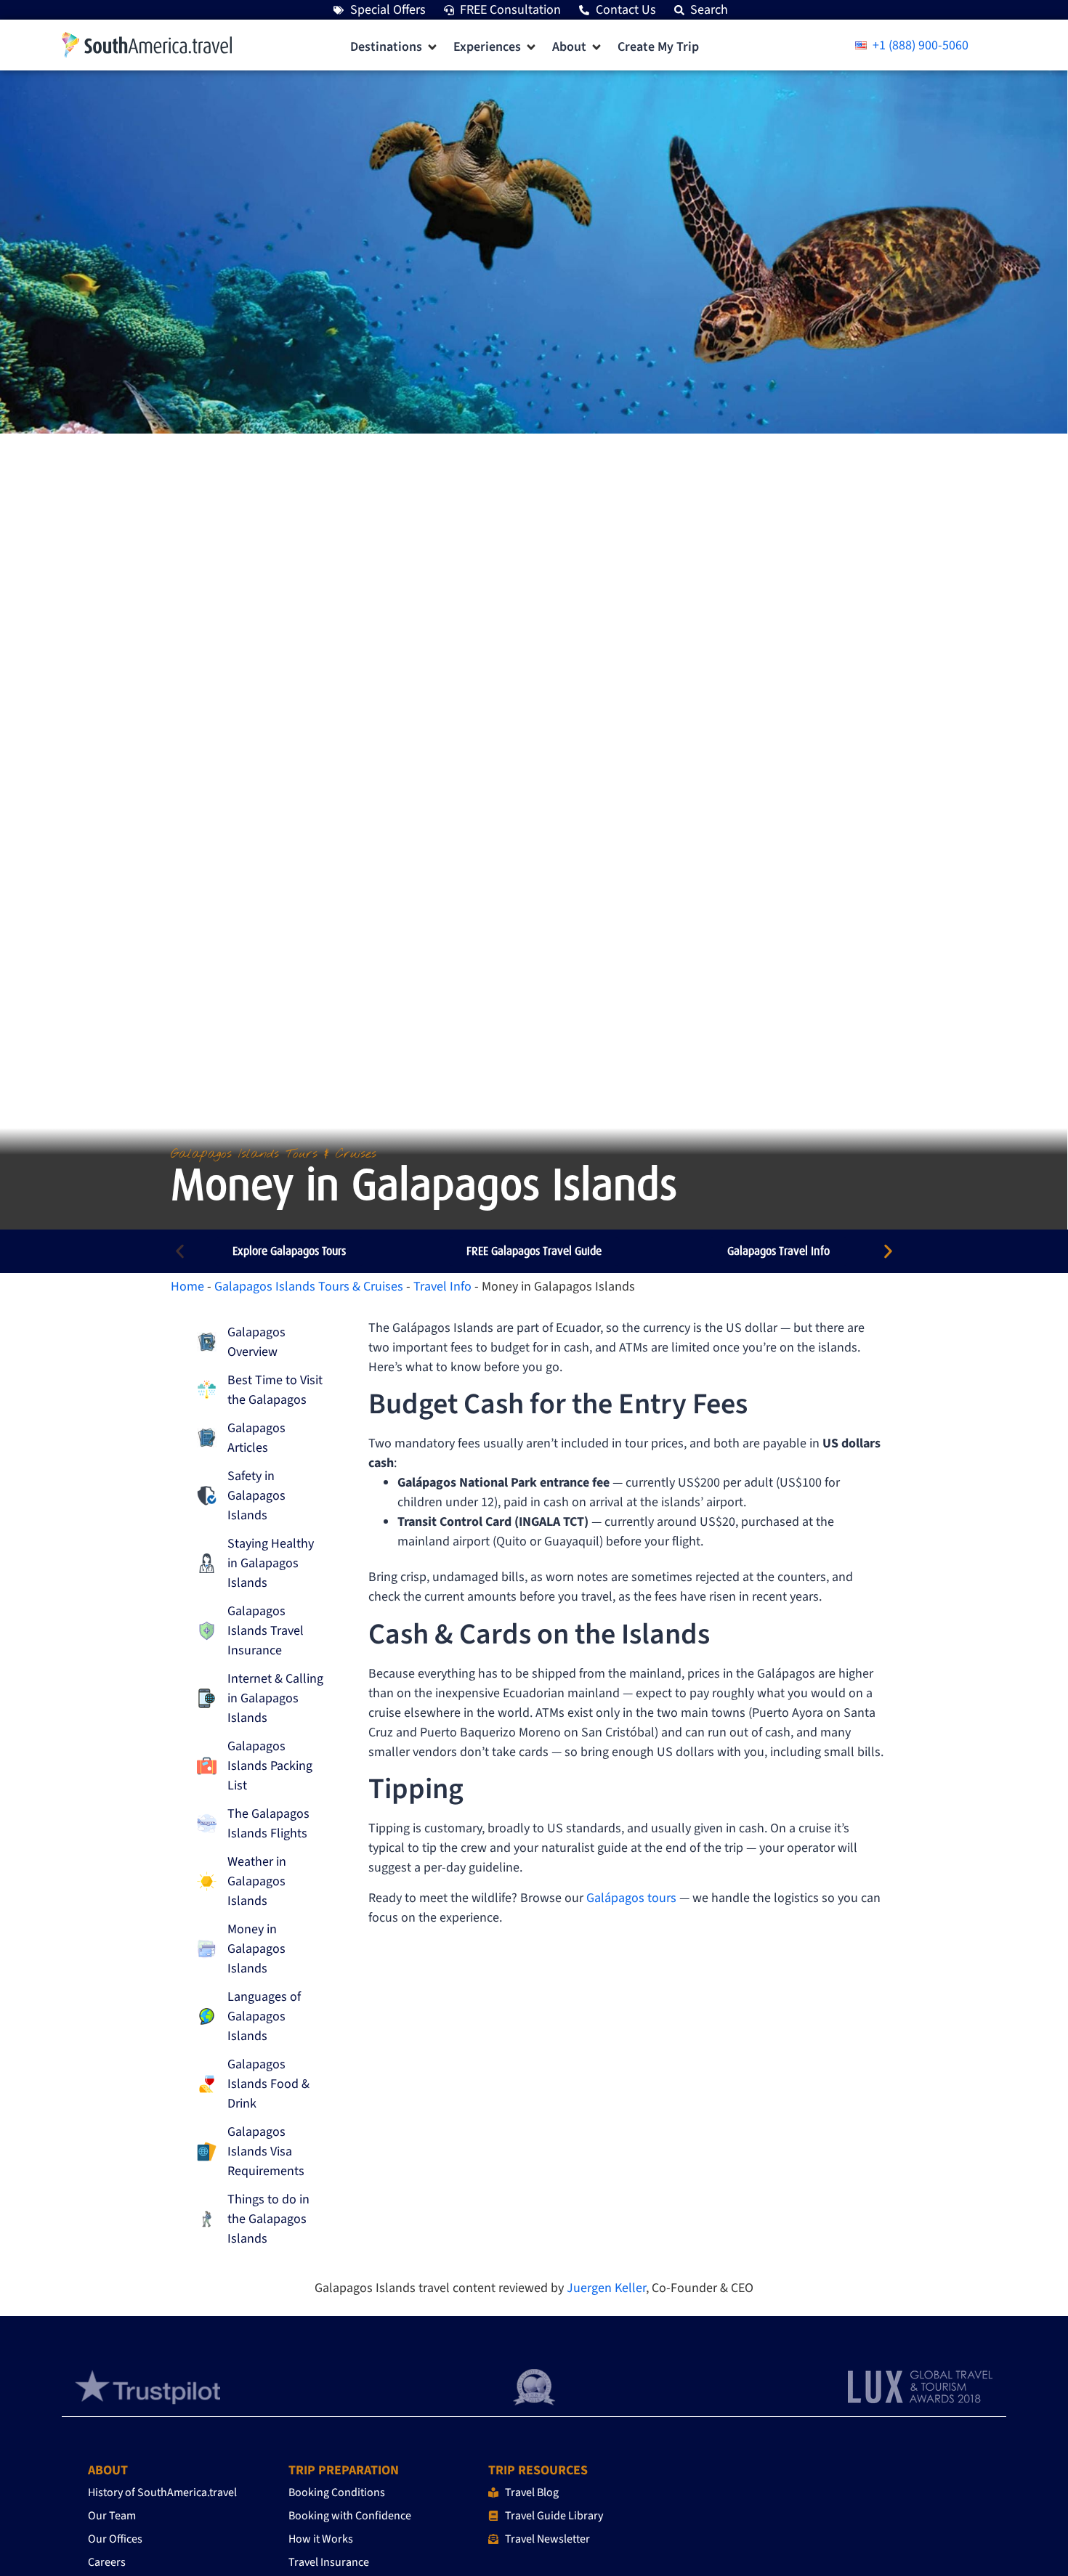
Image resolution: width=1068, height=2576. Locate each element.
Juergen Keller (606, 2288)
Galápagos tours (631, 1898)
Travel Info (442, 1287)
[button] (395, 47)
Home (187, 1287)
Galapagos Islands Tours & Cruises (309, 1287)
